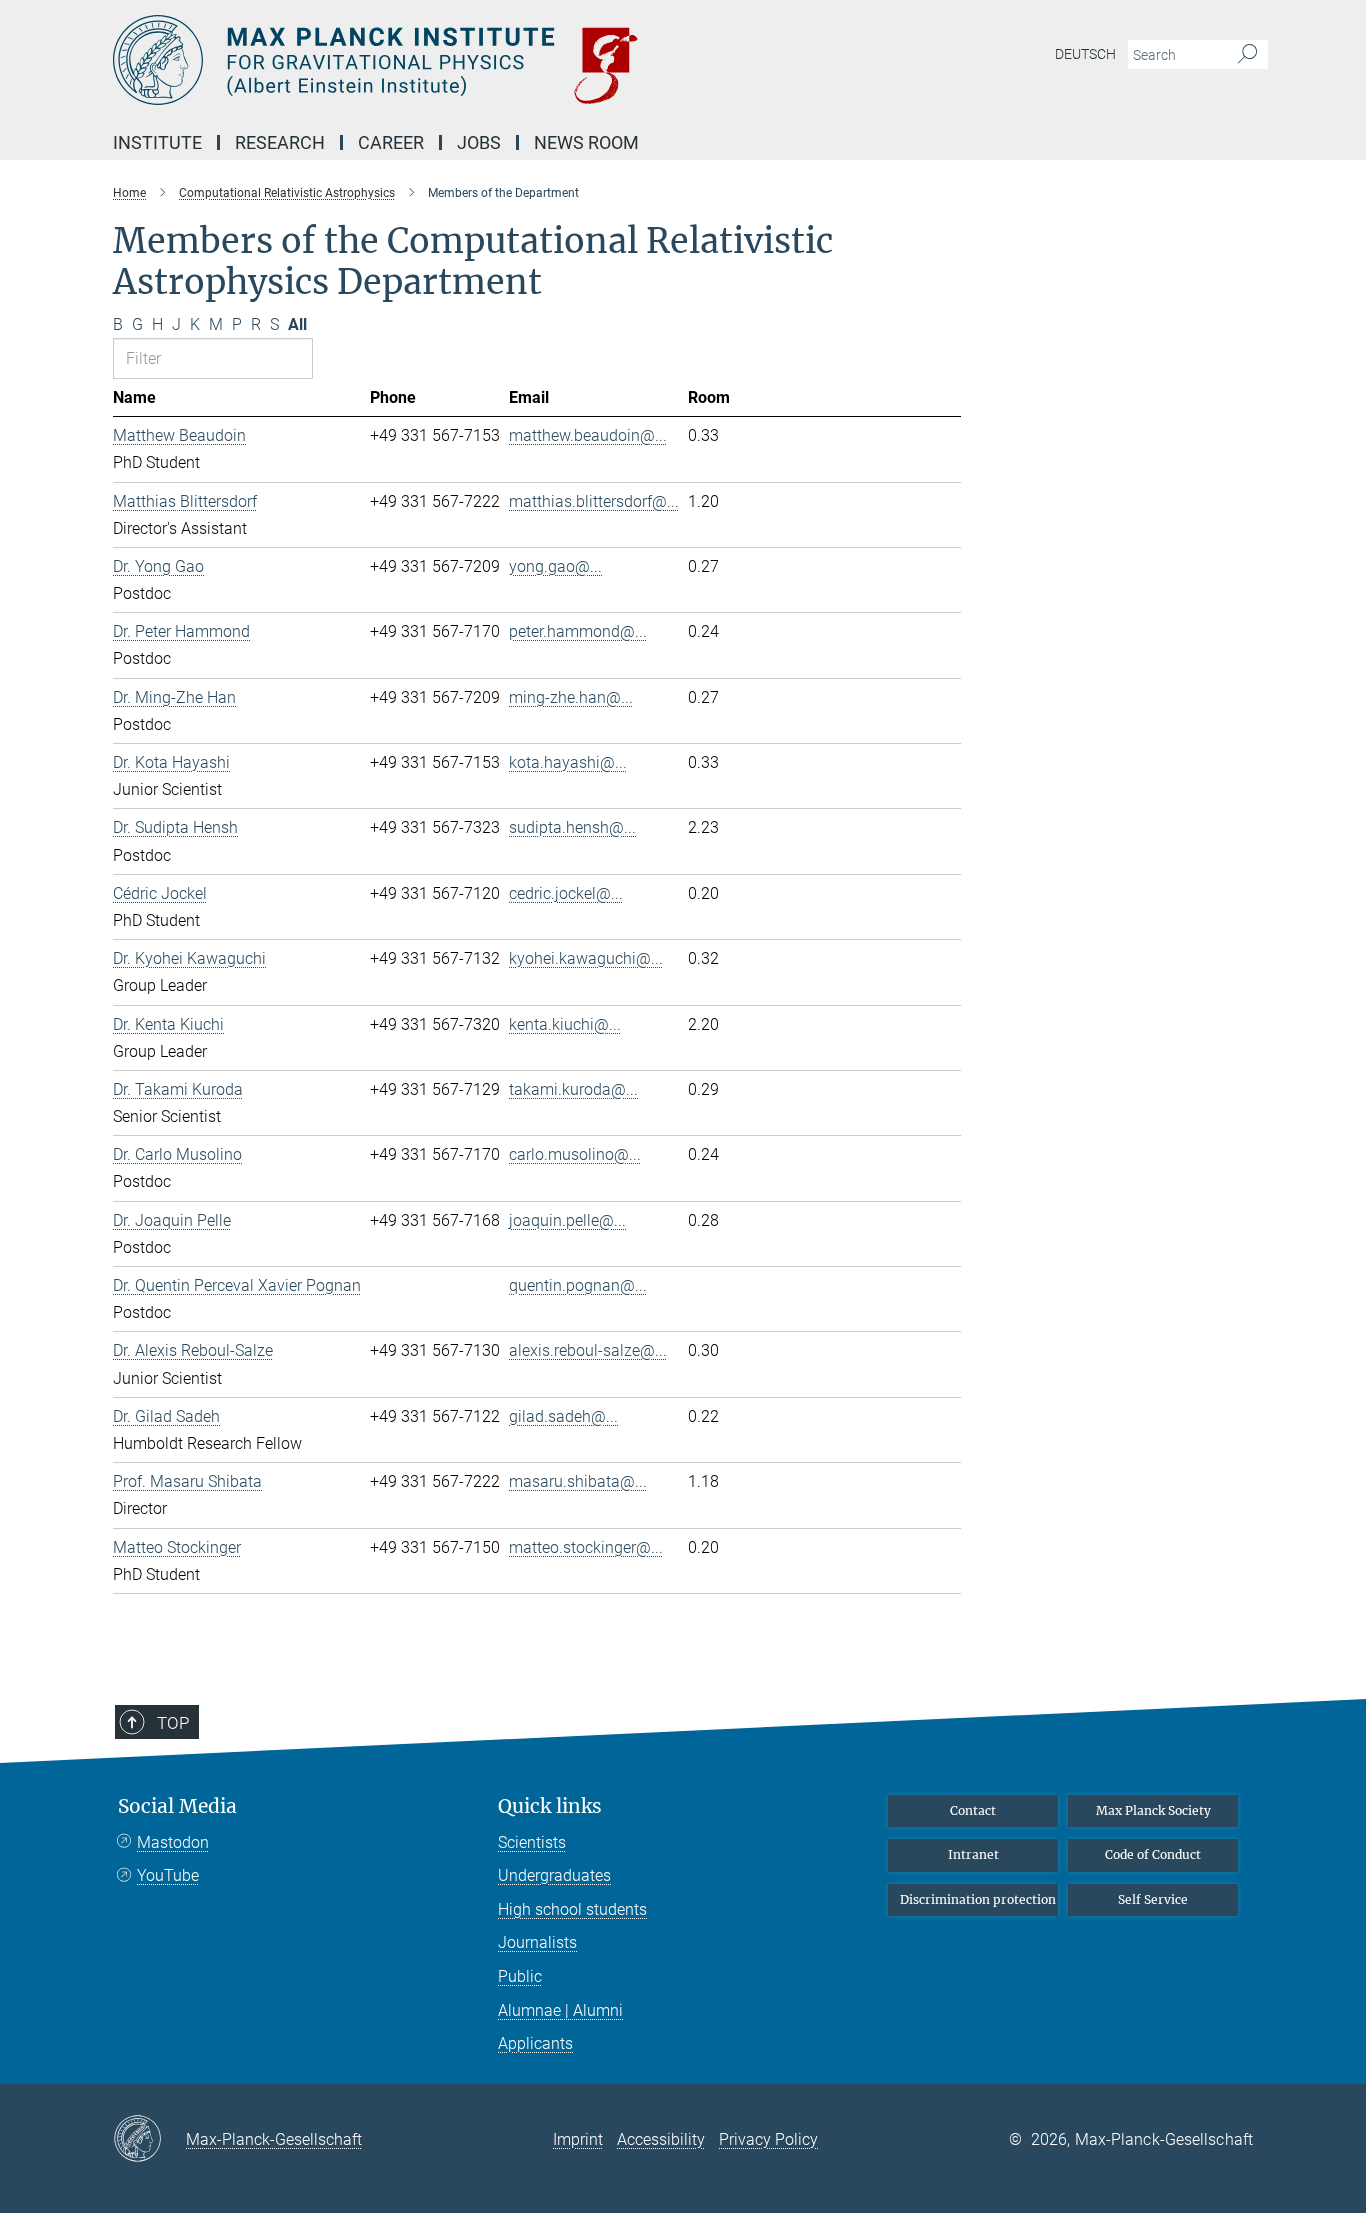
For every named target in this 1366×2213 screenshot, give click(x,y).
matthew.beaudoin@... (588, 435)
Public (520, 1976)
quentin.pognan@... (578, 1285)
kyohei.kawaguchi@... (586, 958)
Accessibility (661, 2139)
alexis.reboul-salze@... (588, 1350)
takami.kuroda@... (573, 1089)
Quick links (550, 1806)
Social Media (177, 1806)
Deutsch (1085, 54)
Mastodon (173, 1842)
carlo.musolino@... (575, 1154)
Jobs (479, 142)
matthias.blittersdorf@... (594, 501)
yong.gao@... (555, 566)
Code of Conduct (1153, 1854)
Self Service (1153, 1899)
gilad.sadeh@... (563, 1416)
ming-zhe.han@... (571, 697)
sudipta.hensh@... (572, 827)
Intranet (973, 1854)
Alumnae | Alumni (560, 2010)
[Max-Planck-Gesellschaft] (149, 2140)
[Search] (1247, 55)
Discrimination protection (978, 1899)
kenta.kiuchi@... (565, 1024)
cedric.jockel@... (566, 893)
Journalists (537, 1942)
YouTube (168, 1875)
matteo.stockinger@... (586, 1547)
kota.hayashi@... (568, 762)
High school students (572, 1909)
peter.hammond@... (578, 631)
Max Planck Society (1153, 1810)
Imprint (578, 2139)
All (297, 324)
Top (173, 1723)
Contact (973, 1810)
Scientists (532, 1842)
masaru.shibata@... (578, 1481)
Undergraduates (554, 1875)
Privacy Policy (768, 2139)
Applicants (535, 2043)
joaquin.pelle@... (567, 1220)
